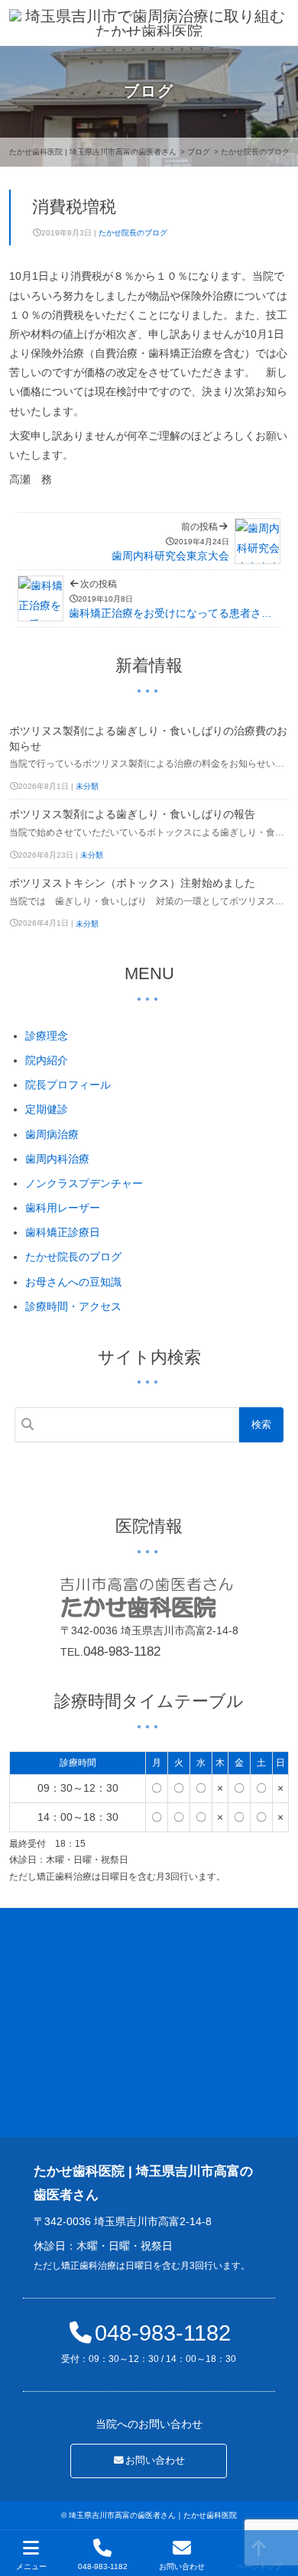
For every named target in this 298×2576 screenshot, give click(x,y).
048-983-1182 (122, 1651)
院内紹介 (47, 1060)
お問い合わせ (155, 2461)
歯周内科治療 (57, 1159)
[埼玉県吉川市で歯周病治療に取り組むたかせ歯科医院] (149, 23)
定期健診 (47, 1109)
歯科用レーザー (63, 1208)
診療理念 (47, 1036)
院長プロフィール (68, 1085)
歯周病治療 (52, 1134)
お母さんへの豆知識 (73, 1282)
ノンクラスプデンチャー (84, 1183)
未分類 (87, 786)
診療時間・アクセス (73, 1306)
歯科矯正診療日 (63, 1232)
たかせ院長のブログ (133, 233)
